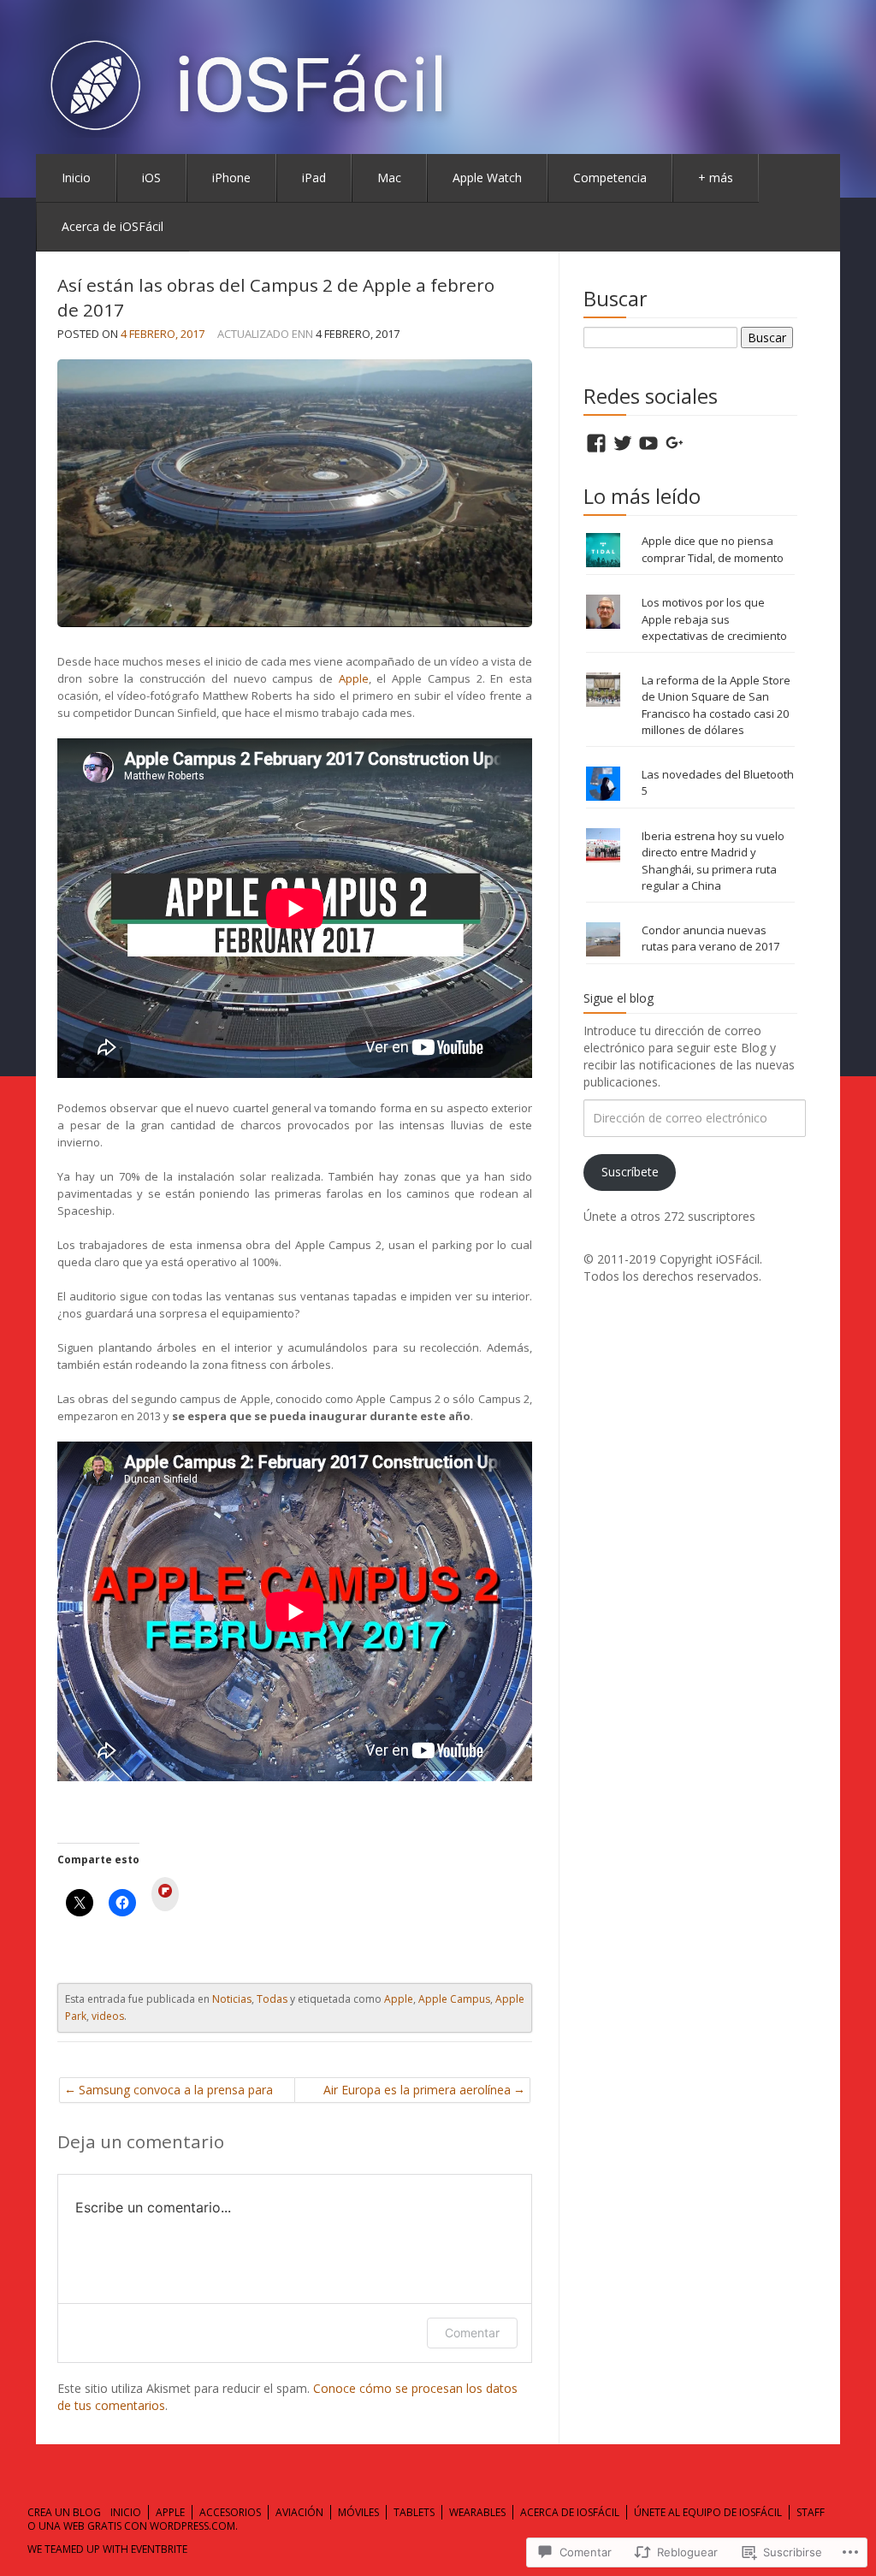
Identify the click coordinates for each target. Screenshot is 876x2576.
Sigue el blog (619, 998)
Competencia (610, 178)
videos (108, 2016)
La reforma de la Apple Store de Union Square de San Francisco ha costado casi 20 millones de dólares (716, 705)
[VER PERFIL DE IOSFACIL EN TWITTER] (623, 443)
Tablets (414, 2512)
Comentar (472, 2333)
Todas (272, 1999)
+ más (716, 178)
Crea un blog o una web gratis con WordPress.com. (133, 2520)
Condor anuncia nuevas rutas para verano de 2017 (710, 939)
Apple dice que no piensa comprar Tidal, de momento (713, 549)
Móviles (358, 2512)
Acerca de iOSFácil (112, 226)
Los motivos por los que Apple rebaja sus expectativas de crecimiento (714, 619)
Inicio (76, 178)
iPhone (231, 178)
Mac (389, 178)
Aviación (299, 2512)
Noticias (232, 1999)
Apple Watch (487, 178)
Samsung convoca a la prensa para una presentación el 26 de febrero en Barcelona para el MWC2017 (181, 2092)
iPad (314, 178)
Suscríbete (630, 1172)
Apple (354, 678)
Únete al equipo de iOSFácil (708, 2512)
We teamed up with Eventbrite (107, 2549)
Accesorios (230, 2512)
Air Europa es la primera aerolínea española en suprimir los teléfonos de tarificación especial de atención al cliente (414, 2092)
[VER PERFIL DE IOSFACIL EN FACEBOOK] (596, 443)
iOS (151, 178)
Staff (811, 2512)
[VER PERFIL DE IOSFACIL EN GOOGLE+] (675, 443)
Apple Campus (454, 1999)
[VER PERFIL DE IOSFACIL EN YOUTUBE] (648, 443)
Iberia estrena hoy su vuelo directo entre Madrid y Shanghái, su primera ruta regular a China (713, 861)
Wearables (477, 2512)
